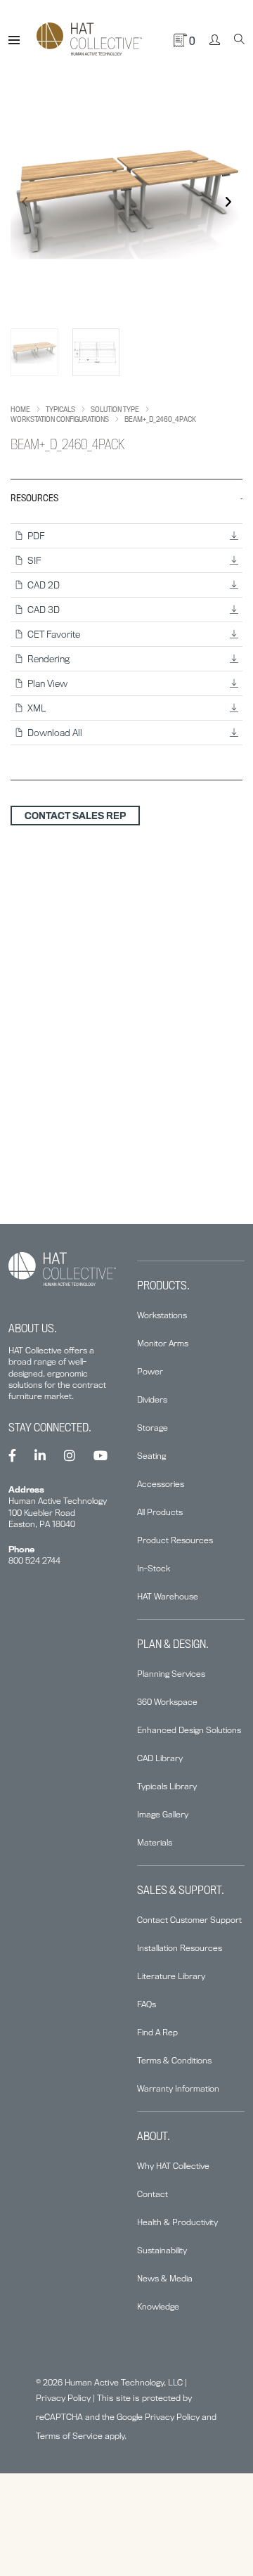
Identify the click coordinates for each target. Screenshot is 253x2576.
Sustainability (162, 2250)
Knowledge (158, 2306)
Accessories (161, 1484)
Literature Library (171, 1976)
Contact (153, 2194)
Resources (34, 498)
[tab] (126, 630)
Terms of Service (69, 2436)
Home (20, 409)
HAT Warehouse (168, 1596)
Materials (155, 1842)
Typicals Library (167, 1786)
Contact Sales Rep (75, 816)
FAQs (147, 2004)
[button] (228, 202)
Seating (151, 1456)
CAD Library (160, 1758)
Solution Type (115, 409)
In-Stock (154, 1568)
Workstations (162, 1315)
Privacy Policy (63, 2398)
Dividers (152, 1399)
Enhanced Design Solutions (189, 1730)
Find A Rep (157, 2032)
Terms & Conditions (174, 2060)
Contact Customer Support (189, 1920)
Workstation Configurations (60, 419)
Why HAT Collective (173, 2166)
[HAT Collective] (89, 40)
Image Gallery (163, 1814)
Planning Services (171, 1674)
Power (150, 1371)
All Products (160, 1512)
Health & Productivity (177, 2222)
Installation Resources (180, 1948)
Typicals (60, 409)
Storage (153, 1428)
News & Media (165, 2278)
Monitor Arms (163, 1343)
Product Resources (175, 1540)
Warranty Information (178, 2088)
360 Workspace (167, 1702)
